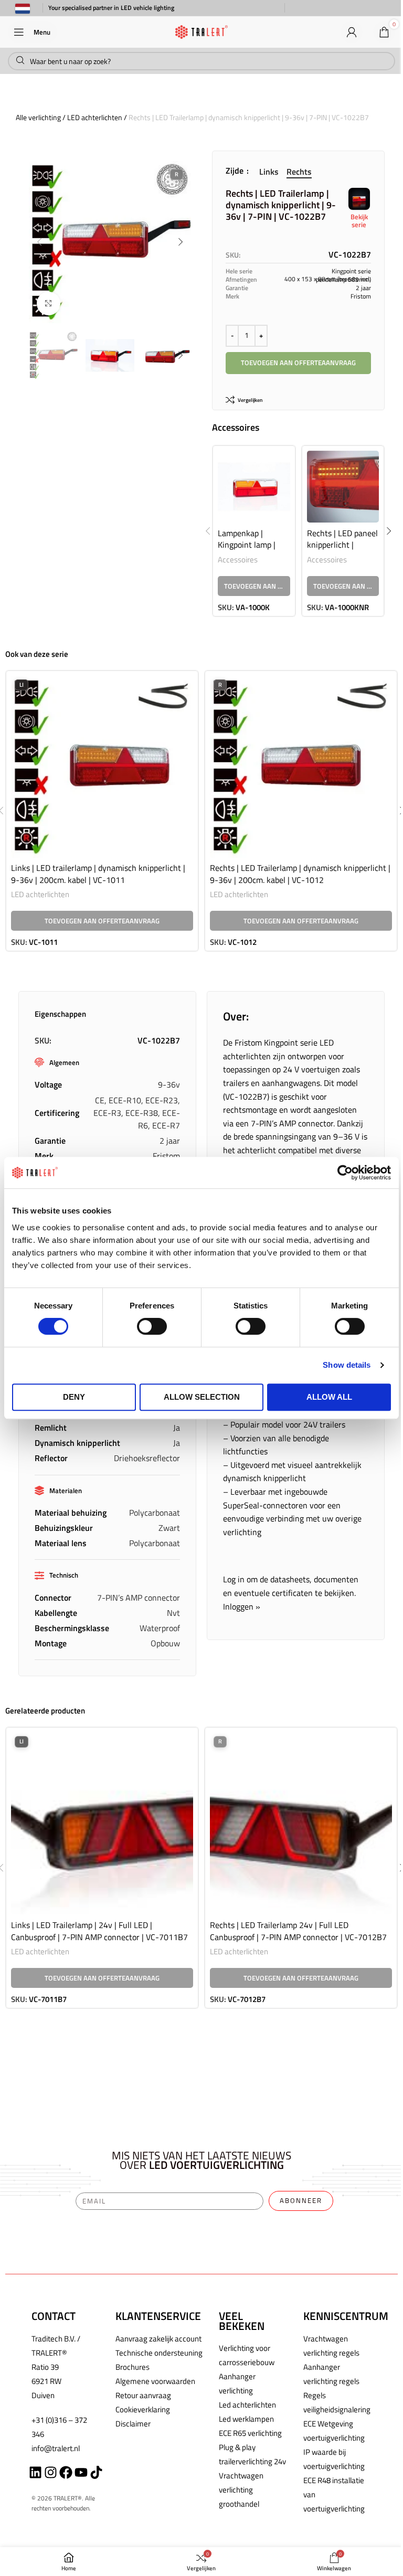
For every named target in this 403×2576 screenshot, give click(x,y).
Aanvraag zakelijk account (158, 2339)
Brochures (132, 2367)
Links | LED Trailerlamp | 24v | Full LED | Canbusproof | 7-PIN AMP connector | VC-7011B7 (99, 1931)
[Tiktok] (96, 2472)
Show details (347, 1365)
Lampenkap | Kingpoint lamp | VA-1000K (247, 545)
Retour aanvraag (143, 2395)
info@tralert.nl (56, 2448)
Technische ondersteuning (159, 2353)
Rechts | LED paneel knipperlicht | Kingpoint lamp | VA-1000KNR (342, 551)
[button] (39, 242)
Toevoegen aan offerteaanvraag (298, 363)
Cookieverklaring (143, 2409)
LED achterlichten (95, 117)
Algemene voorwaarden (155, 2381)
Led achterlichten (247, 2405)
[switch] (152, 1326)
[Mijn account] (352, 32)
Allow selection (202, 1397)
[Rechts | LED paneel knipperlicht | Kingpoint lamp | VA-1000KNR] (343, 487)
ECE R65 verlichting (250, 2433)
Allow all (329, 1397)
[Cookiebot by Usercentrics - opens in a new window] (345, 1173)
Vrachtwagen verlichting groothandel (241, 2490)
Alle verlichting (38, 117)
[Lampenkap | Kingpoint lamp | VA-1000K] (254, 487)
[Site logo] (201, 31)
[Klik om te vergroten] (49, 304)
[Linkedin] (35, 2472)
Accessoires (238, 560)
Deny (74, 1397)
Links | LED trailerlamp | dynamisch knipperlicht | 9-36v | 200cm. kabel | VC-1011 (98, 874)
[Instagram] (51, 2472)
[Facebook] (66, 2472)
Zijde (236, 171)
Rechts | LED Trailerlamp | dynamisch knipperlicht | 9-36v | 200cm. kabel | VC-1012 (300, 874)
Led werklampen (246, 2419)
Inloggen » (242, 1606)
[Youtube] (81, 2472)
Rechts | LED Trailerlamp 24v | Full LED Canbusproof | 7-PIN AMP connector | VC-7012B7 (298, 1931)
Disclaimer (133, 2424)
